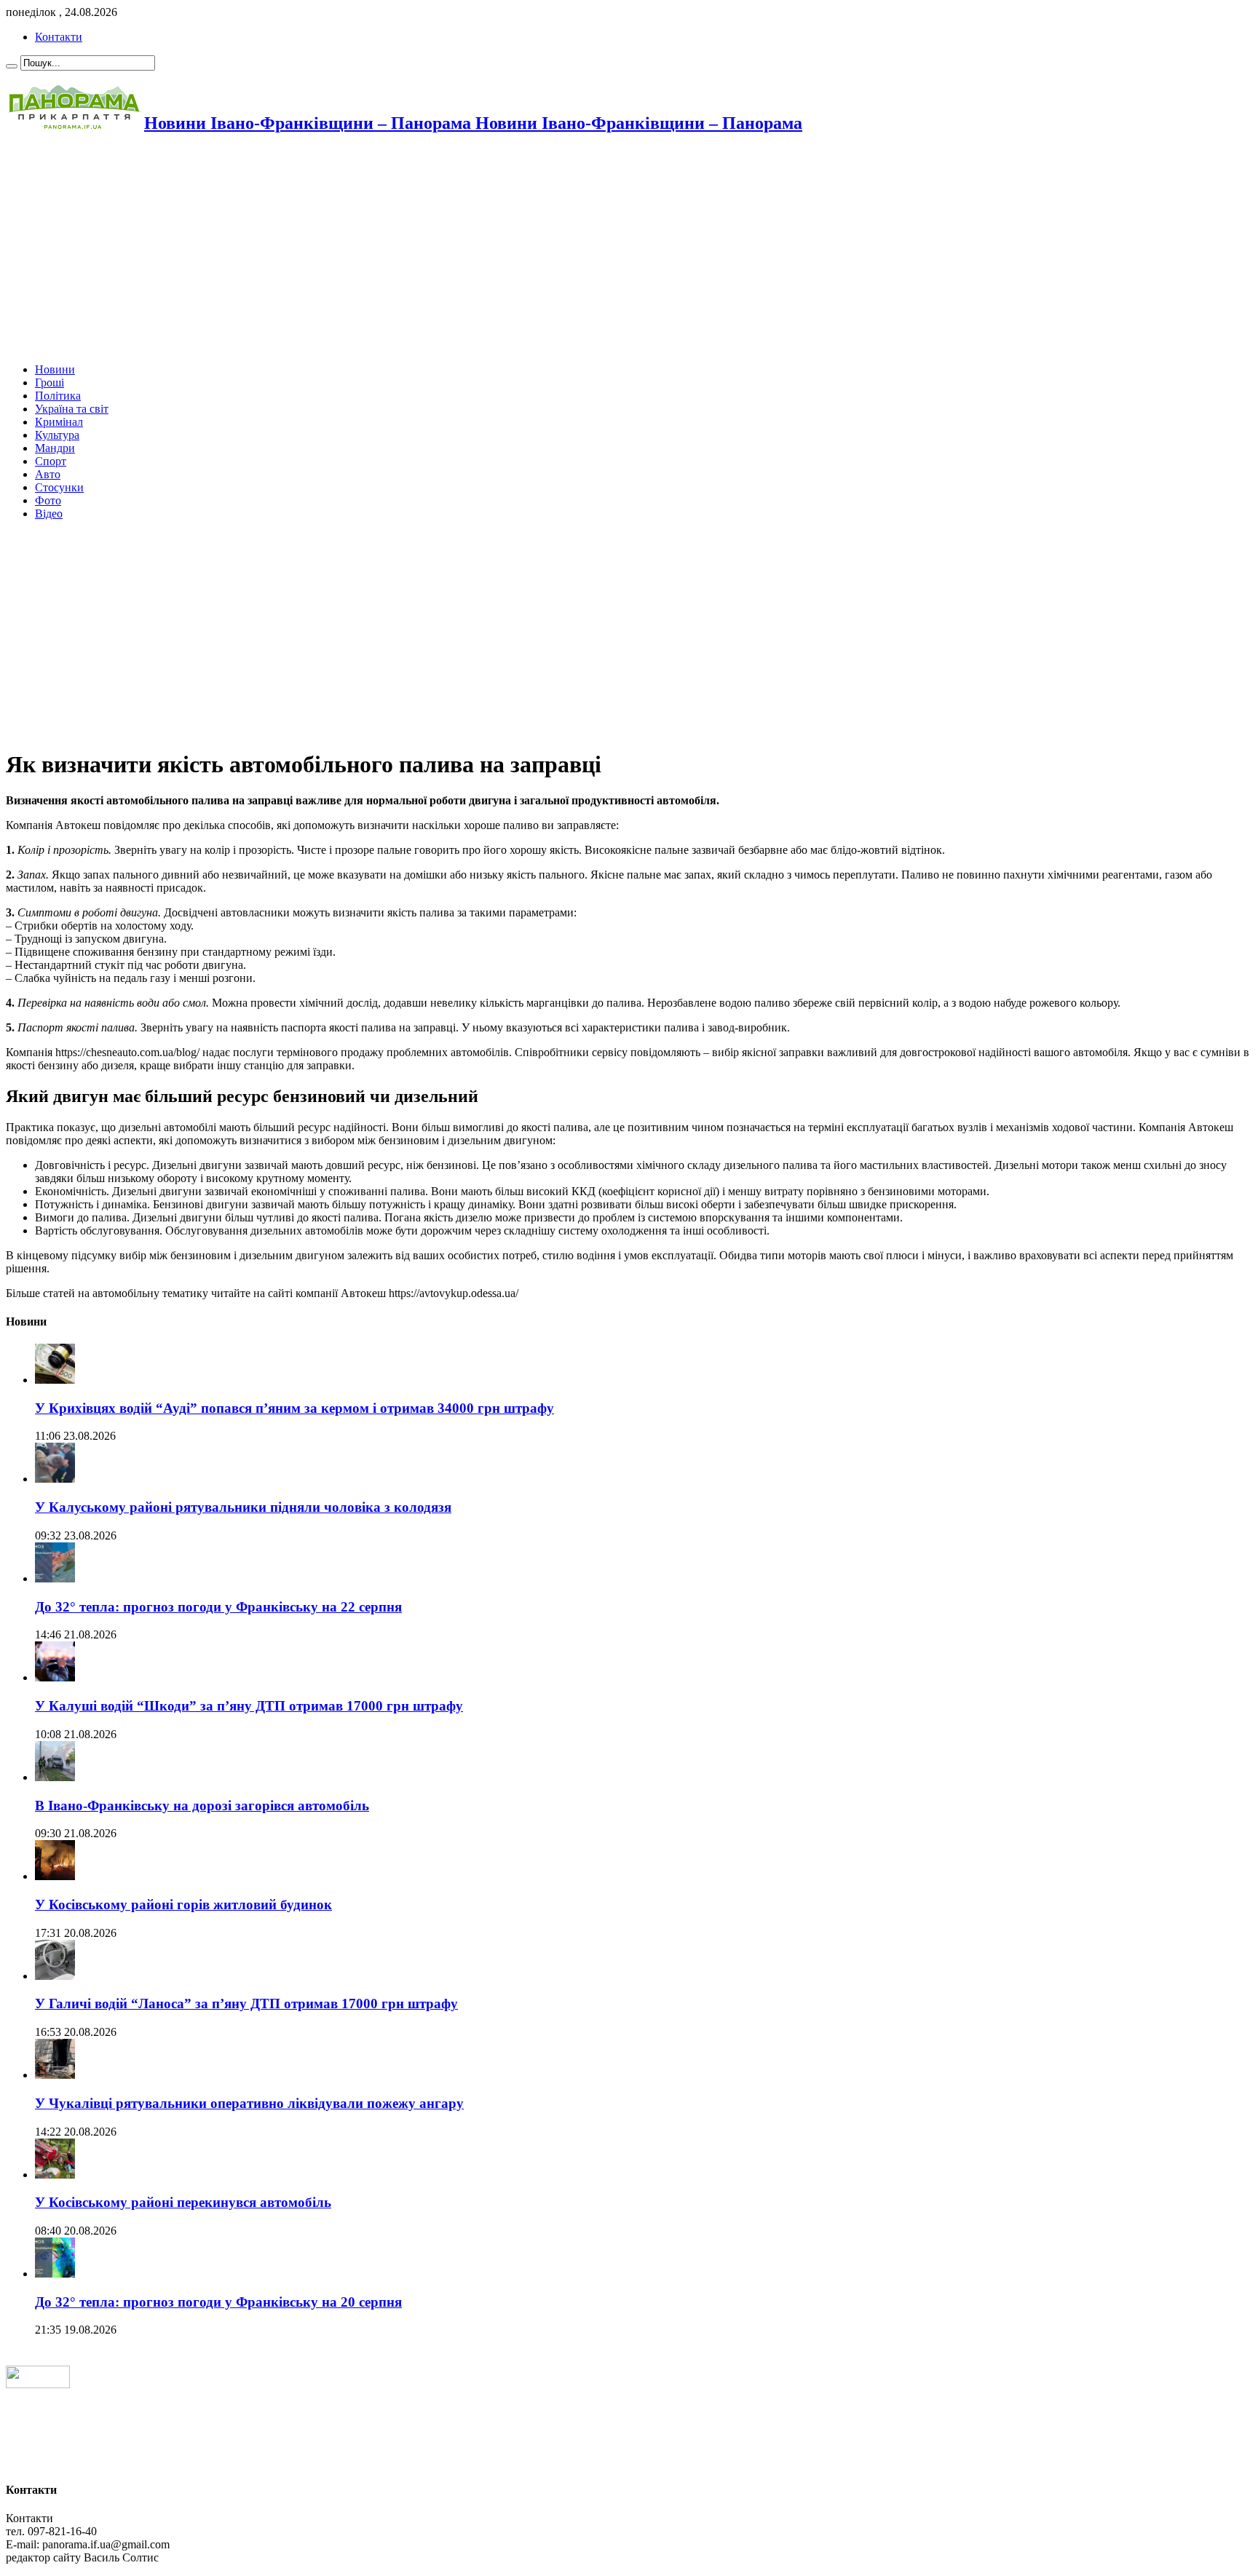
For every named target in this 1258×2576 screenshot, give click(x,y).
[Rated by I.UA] (38, 2384)
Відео (49, 514)
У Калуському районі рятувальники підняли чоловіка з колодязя (243, 1507)
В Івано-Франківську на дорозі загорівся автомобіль (202, 1806)
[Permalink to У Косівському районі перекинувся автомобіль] (55, 2175)
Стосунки (59, 487)
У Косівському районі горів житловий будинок (183, 1905)
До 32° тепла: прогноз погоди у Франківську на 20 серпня (218, 2302)
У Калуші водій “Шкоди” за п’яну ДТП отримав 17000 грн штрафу (249, 1706)
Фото (48, 500)
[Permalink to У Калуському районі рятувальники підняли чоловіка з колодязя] (55, 1479)
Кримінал (59, 422)
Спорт (51, 461)
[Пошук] (12, 66)
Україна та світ (72, 409)
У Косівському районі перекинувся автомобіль (183, 2202)
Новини (55, 369)
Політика (58, 396)
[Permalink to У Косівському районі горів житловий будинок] (55, 1876)
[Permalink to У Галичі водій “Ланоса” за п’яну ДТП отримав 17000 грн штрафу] (55, 1976)
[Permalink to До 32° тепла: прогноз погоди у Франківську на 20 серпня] (55, 2274)
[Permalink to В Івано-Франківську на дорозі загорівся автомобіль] (55, 1777)
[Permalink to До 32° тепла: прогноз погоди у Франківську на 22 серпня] (55, 1578)
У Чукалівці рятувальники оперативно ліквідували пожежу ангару (249, 2103)
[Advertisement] (443, 250)
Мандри (55, 448)
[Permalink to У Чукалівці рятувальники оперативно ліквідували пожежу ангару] (55, 2075)
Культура (57, 435)
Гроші (50, 383)
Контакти (59, 37)
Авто (48, 474)
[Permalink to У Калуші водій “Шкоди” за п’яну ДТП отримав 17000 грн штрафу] (55, 1677)
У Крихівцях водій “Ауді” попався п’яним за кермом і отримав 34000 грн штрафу (294, 1408)
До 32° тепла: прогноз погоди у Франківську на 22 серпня (218, 1607)
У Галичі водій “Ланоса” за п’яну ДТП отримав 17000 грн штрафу (246, 2004)
